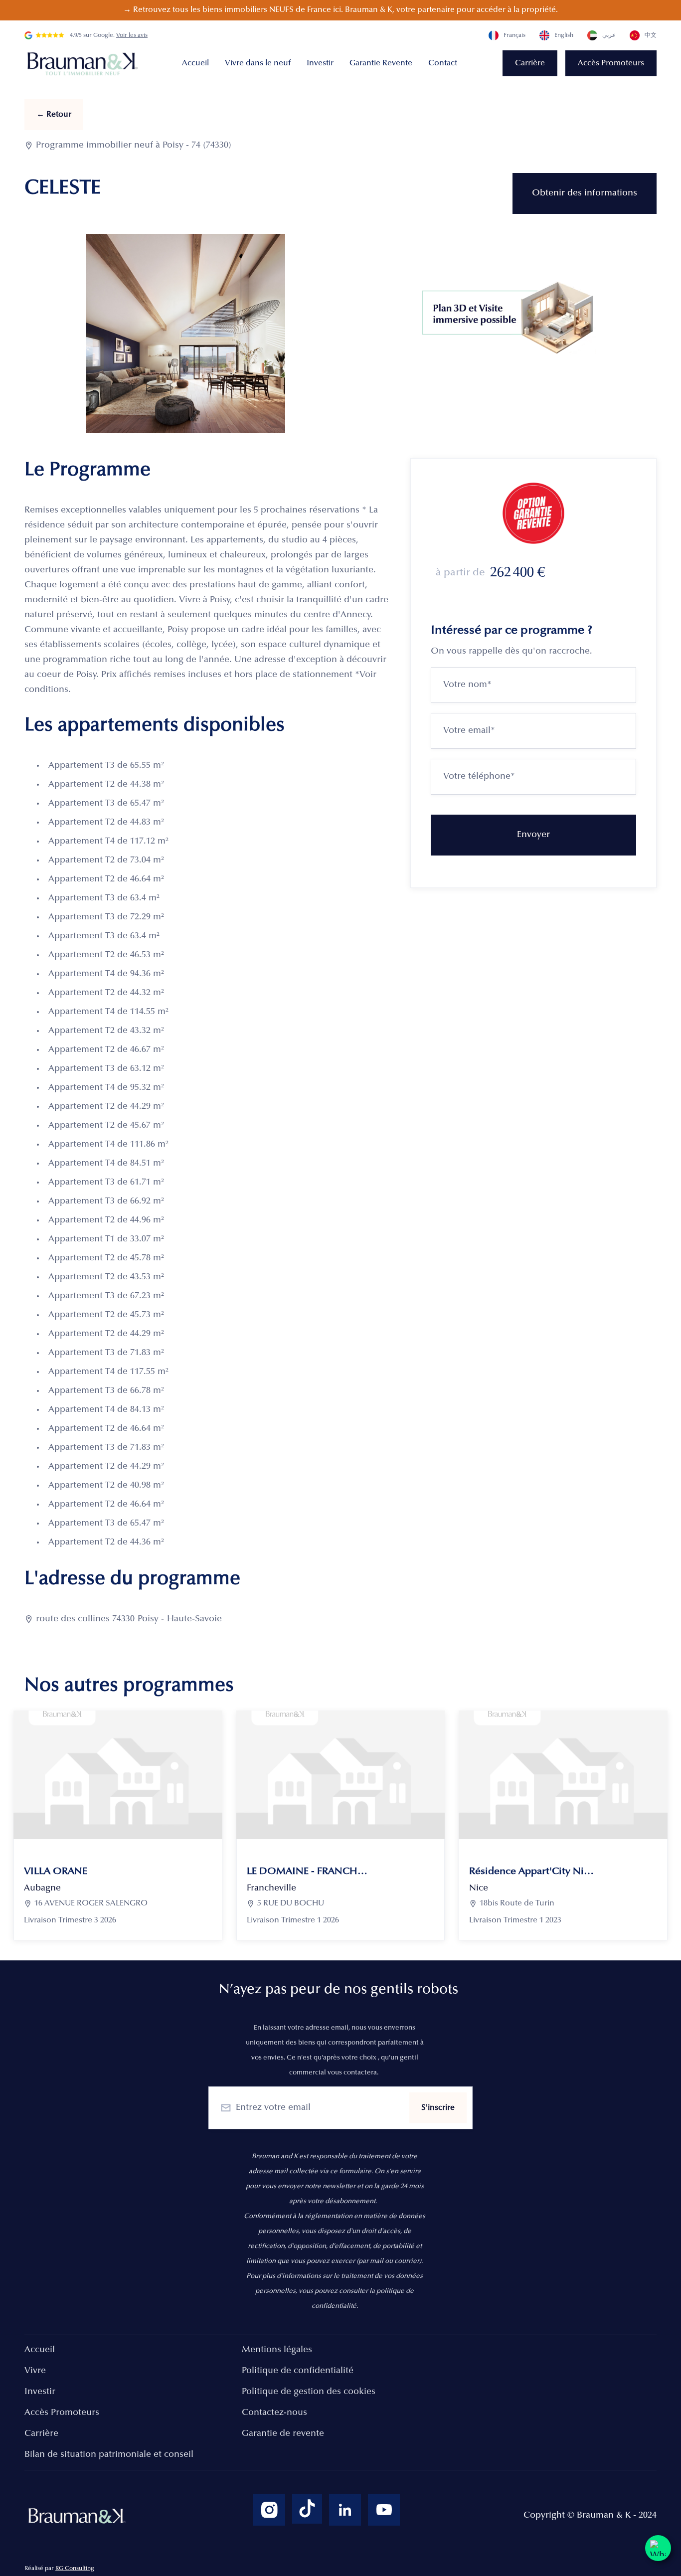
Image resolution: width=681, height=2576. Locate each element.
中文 (651, 35)
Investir (320, 63)
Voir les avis (132, 35)
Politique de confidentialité (298, 2371)
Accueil (195, 63)
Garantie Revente (381, 63)
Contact (443, 63)
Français (514, 35)
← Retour (54, 115)
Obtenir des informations (585, 193)
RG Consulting (75, 2569)
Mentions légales (277, 2350)
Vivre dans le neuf (258, 63)
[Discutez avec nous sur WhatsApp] (658, 2548)
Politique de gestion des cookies (309, 2392)
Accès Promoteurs (611, 63)
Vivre (35, 2371)
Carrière (530, 63)
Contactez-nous (274, 2413)
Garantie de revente (283, 2434)
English (564, 35)
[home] (84, 64)
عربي (609, 35)
